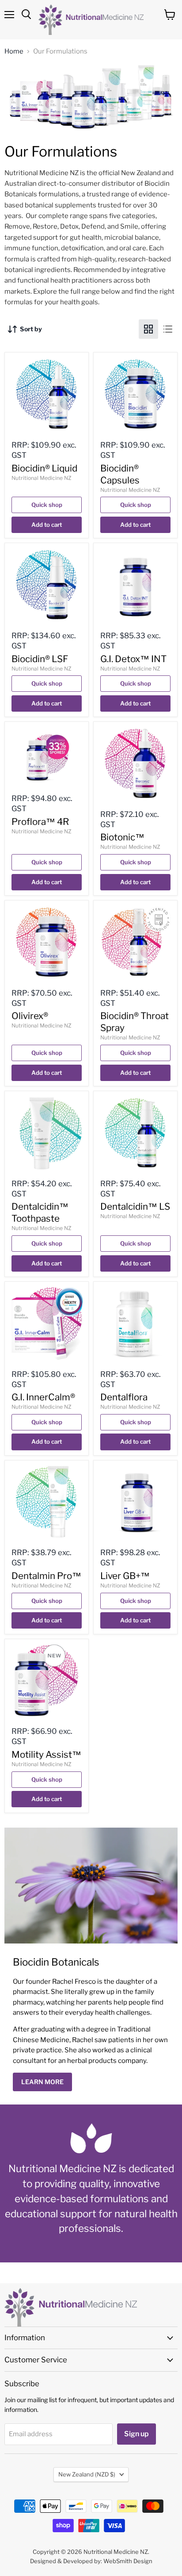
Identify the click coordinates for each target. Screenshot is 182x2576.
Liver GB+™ (125, 1576)
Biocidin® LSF (40, 659)
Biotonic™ (122, 837)
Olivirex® (30, 1016)
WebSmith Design (128, 2561)
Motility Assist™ (46, 1754)
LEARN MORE (42, 2082)
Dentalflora (124, 1397)
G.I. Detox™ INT (133, 659)
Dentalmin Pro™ (46, 1576)
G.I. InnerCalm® (43, 1397)
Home (14, 52)
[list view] (168, 329)
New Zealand (87, 2474)
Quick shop (47, 505)
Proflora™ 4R (40, 822)
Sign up (136, 2434)
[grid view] (148, 329)
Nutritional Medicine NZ (42, 478)
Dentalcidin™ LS (135, 1206)
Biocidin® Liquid (44, 468)
